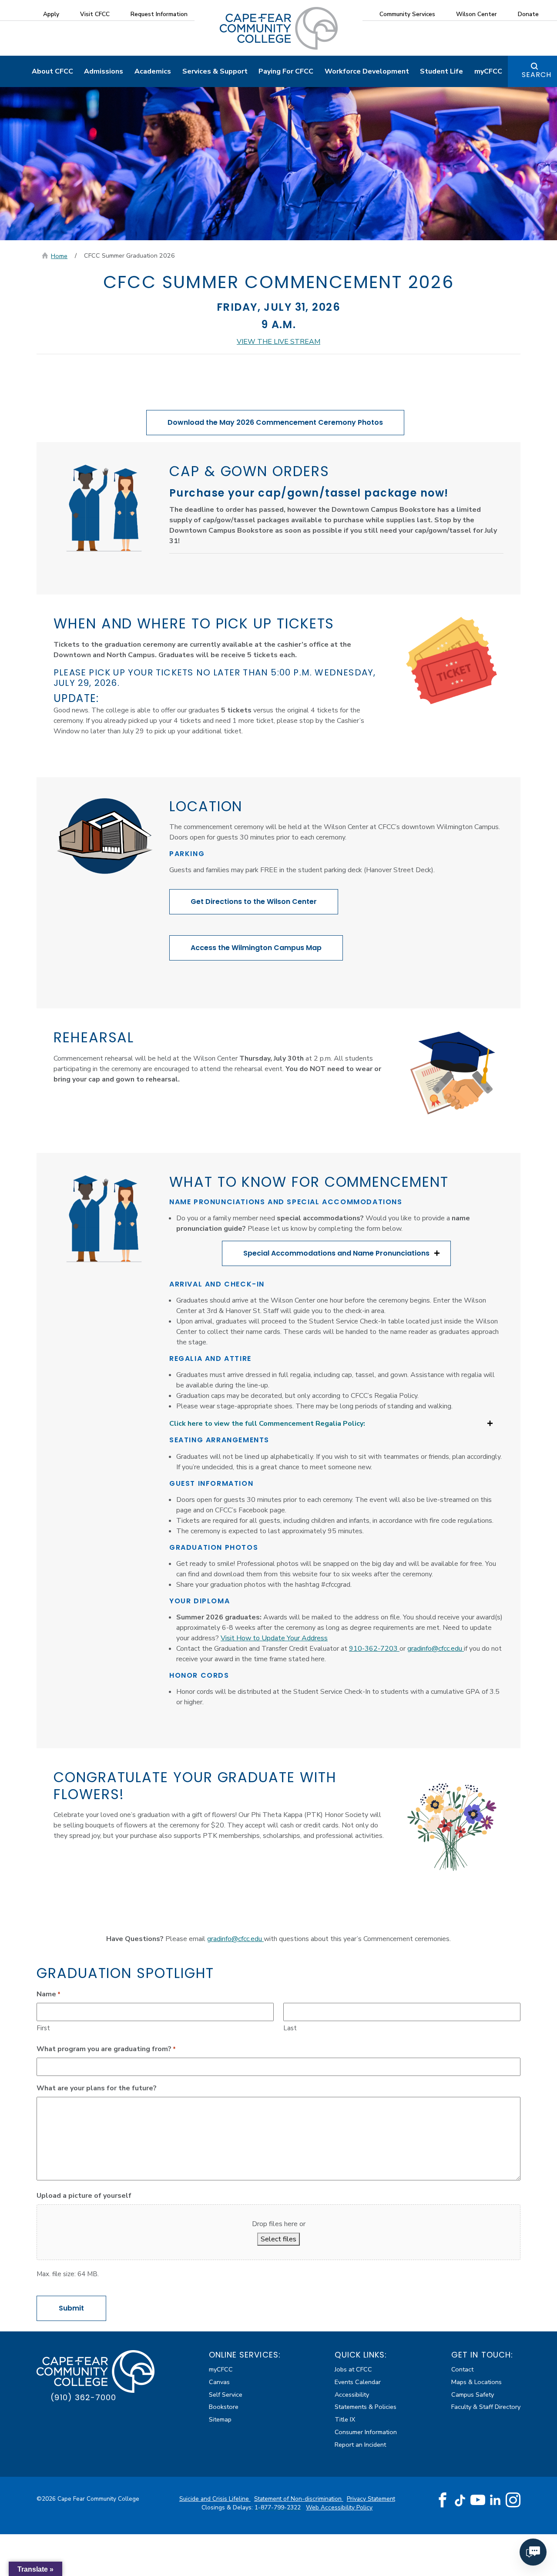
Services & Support (215, 71)
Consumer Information (366, 2432)
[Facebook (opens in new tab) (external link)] (443, 2500)
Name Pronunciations (336, 1253)
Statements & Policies (366, 2407)
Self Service (226, 2395)
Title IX (345, 2419)
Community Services (407, 14)
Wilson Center (476, 14)
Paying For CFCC (286, 71)
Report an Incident (360, 2445)
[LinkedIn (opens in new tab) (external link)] (495, 2500)
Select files (278, 2239)
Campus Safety (473, 2395)
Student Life (441, 71)
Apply (51, 14)
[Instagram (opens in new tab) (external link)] (513, 2500)
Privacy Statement (371, 2499)
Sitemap (220, 2419)
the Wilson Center (254, 902)
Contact (462, 2369)
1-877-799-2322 (278, 2507)
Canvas (219, 2382)
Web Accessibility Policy (339, 2507)
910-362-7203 (374, 1649)
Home (59, 256)
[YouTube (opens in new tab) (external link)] (478, 2500)
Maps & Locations (476, 2382)
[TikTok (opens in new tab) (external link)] (460, 2500)
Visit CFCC (95, 14)
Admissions (104, 71)
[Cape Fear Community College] (279, 28)
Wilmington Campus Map (256, 948)
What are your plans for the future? (97, 2088)
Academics (153, 71)
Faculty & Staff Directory (486, 2407)
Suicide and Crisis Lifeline (215, 2499)
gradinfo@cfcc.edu (436, 1649)
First (43, 2028)
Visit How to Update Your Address (274, 1638)
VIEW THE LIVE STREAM (278, 342)
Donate (528, 14)
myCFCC (488, 71)
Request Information (159, 14)
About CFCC (52, 71)
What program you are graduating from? (106, 2049)
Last (290, 2028)
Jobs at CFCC (353, 2369)
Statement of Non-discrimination (299, 2499)
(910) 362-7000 (83, 2397)
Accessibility (352, 2395)
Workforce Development (367, 71)
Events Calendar (358, 2382)
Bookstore (224, 2407)
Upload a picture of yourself (84, 2196)
